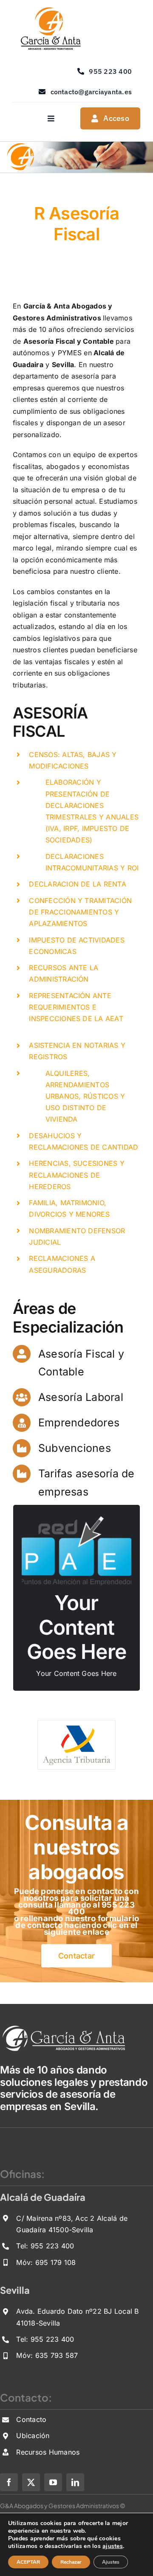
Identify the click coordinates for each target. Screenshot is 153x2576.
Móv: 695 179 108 (46, 2262)
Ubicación (33, 2436)
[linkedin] (75, 2482)
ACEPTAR (28, 2562)
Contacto (31, 2419)
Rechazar (71, 2562)
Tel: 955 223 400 (45, 2246)
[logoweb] (50, 10)
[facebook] (9, 2482)
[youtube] (53, 2482)
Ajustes (111, 2562)
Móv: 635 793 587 (47, 2355)
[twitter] (31, 2482)
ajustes (113, 2546)
